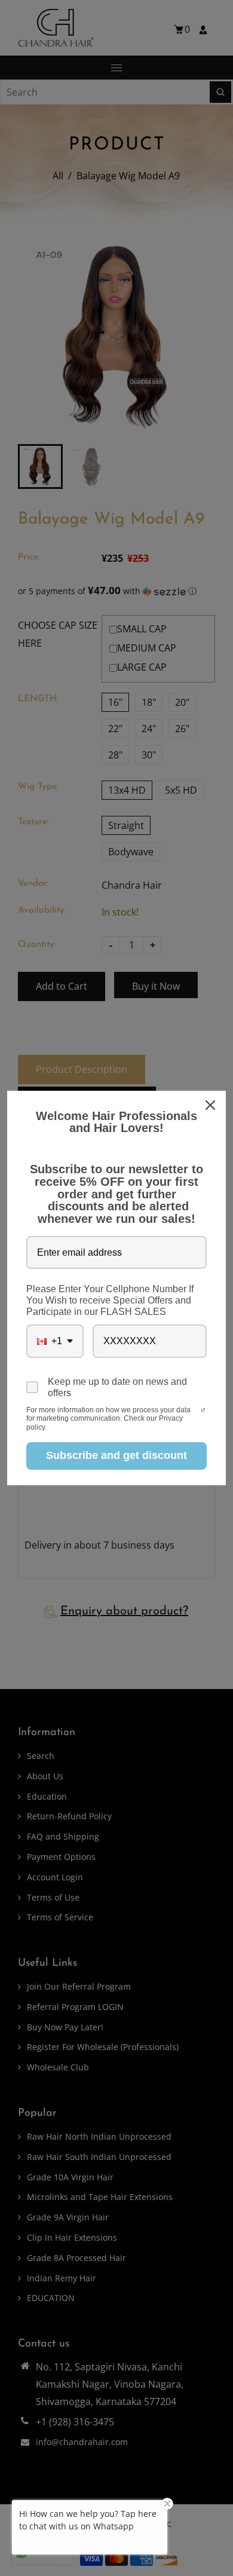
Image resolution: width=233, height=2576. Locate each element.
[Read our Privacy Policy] (203, 1411)
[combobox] (55, 1341)
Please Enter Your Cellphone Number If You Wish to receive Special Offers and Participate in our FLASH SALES (110, 1300)
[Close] (211, 1105)
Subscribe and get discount (116, 1455)
